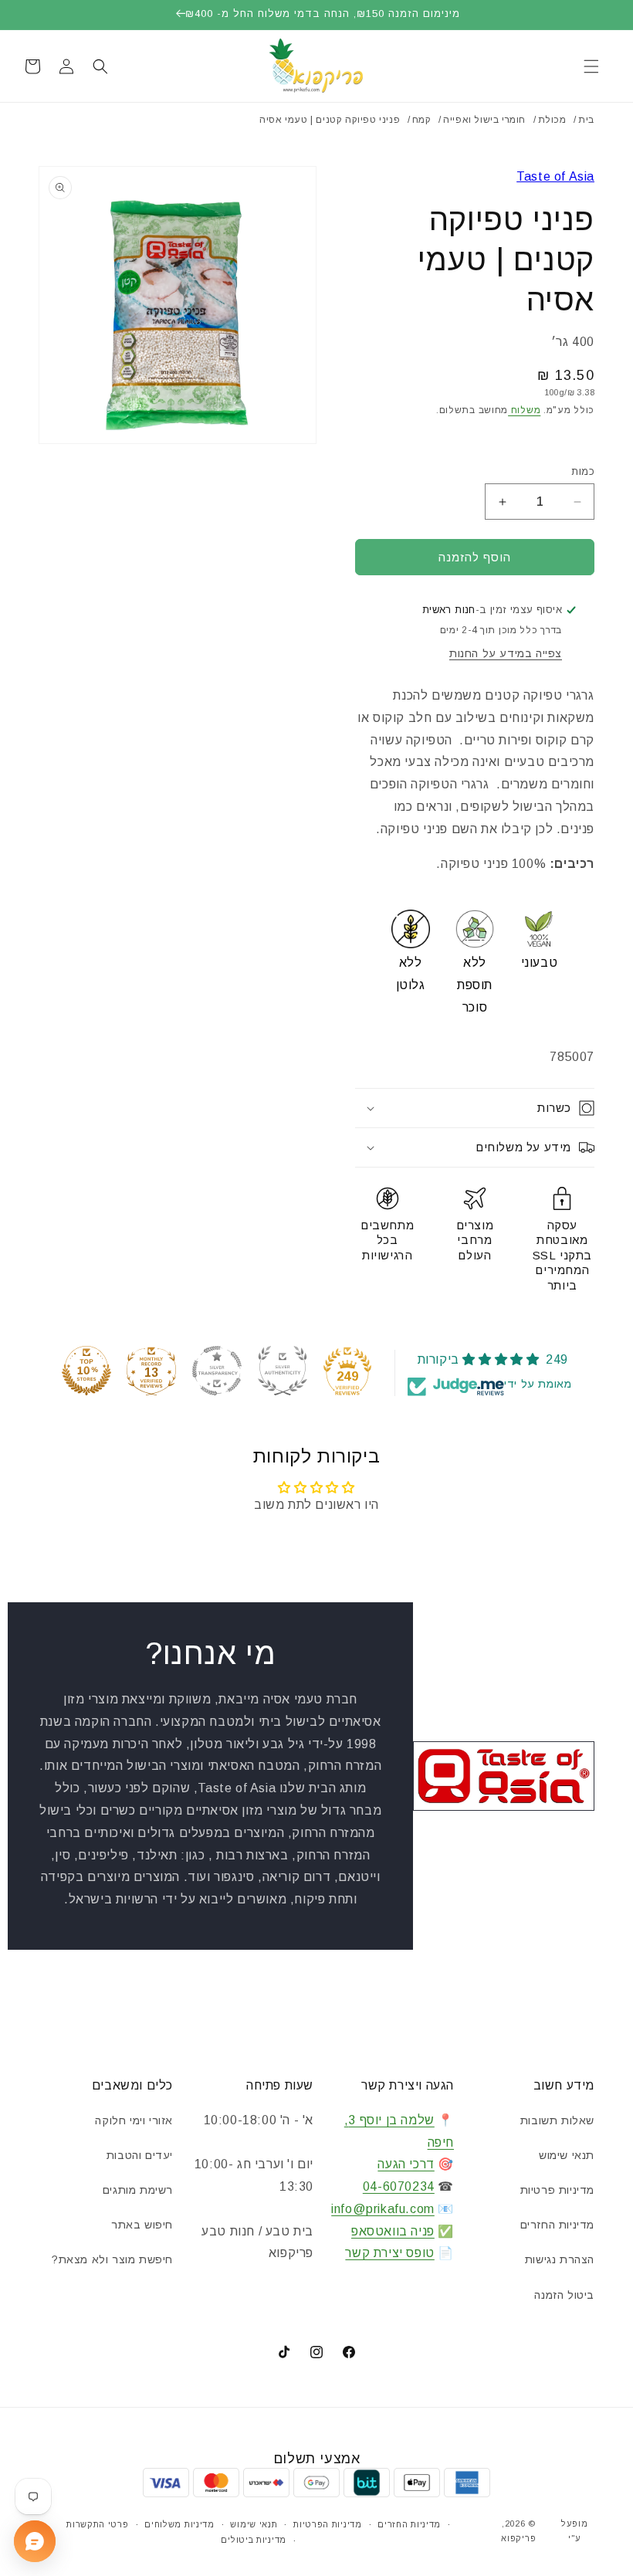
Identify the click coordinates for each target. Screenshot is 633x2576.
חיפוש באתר (142, 2225)
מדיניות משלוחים (179, 2524)
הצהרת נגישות (560, 2259)
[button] (591, 66)
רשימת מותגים (138, 2190)
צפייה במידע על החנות (506, 653)
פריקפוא (518, 2538)
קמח (422, 120)
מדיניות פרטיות (557, 2190)
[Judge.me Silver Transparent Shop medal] (217, 1371)
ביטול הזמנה (564, 2295)
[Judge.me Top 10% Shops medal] (86, 1371)
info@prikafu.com (383, 2209)
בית (586, 120)
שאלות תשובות (557, 2120)
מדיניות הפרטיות (328, 2524)
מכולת (552, 120)
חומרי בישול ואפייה (484, 120)
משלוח (524, 410)
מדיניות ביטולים (254, 2540)
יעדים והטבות (140, 2155)
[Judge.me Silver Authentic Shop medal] (283, 1371)
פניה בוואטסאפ (393, 2231)
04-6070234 (399, 2186)
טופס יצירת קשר (389, 2253)
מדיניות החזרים (557, 2225)
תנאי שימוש (567, 2155)
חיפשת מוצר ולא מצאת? (112, 2259)
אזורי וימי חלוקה (134, 2120)
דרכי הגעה (406, 2164)
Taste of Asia (555, 176)
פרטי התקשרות (97, 2524)
